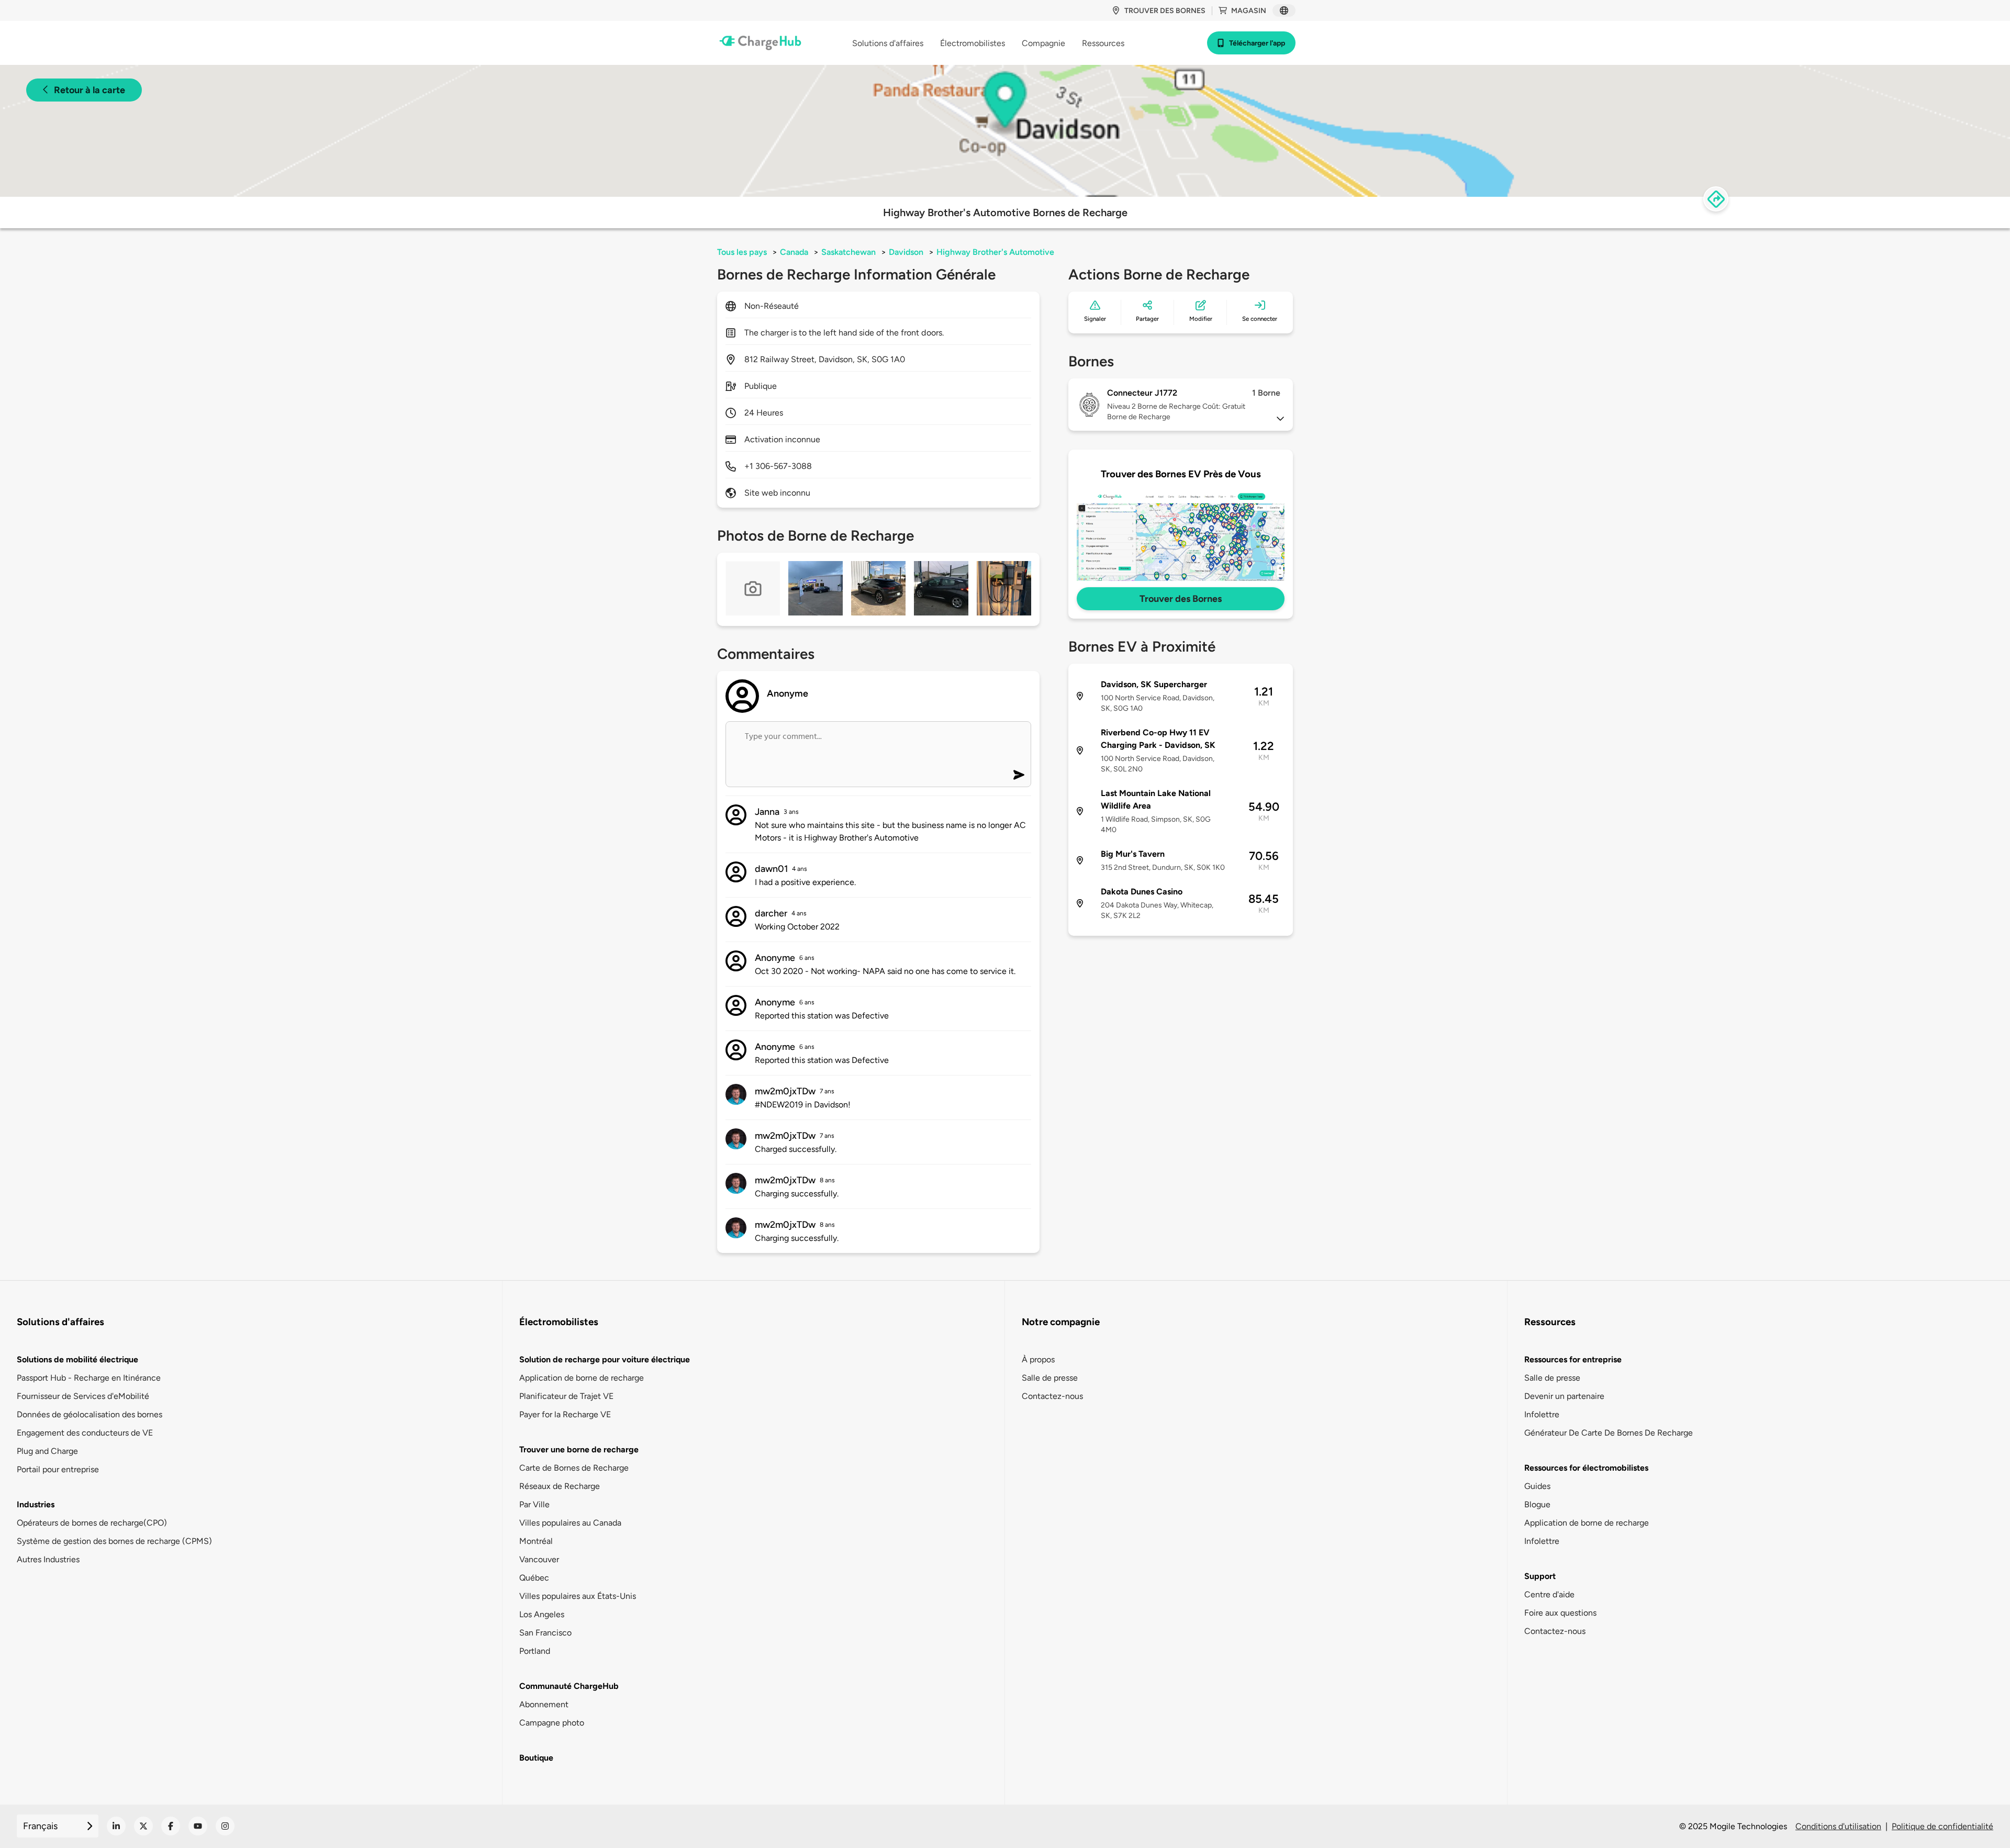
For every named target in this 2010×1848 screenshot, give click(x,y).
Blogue (1537, 1504)
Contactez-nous (1052, 1396)
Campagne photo (552, 1723)
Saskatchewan (848, 252)
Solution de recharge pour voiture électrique (605, 1359)
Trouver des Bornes (1181, 599)
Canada (794, 252)
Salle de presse (1050, 1378)
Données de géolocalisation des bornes (90, 1414)
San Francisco (545, 1633)
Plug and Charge (47, 1451)
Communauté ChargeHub (569, 1686)
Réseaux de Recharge (560, 1486)
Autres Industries (48, 1559)
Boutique (536, 1758)
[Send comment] (1019, 775)
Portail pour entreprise (58, 1469)
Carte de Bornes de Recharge (574, 1468)
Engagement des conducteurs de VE (85, 1433)
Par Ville (534, 1504)
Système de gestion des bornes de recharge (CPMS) (114, 1541)
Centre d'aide (1549, 1594)
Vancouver (539, 1559)
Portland (535, 1651)
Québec (534, 1578)
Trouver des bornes (1165, 11)
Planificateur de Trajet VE (566, 1396)
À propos (1038, 1359)
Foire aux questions (1560, 1613)
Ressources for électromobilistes (1586, 1468)
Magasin (1249, 11)
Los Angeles (542, 1614)
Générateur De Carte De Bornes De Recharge (1609, 1433)
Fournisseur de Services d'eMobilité (83, 1396)
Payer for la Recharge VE (565, 1414)
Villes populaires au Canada (570, 1523)
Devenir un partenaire (1564, 1396)
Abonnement (544, 1704)
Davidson (906, 252)
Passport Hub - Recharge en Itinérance (89, 1378)
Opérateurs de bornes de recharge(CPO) (92, 1523)
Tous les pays (742, 252)
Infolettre (1542, 1414)
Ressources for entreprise (1573, 1359)
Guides (1537, 1486)
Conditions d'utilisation (1838, 1826)
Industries (36, 1504)
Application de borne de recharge (582, 1378)
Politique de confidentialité (1942, 1826)
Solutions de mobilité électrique (77, 1359)
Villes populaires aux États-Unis (578, 1596)
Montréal (536, 1541)
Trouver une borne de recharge (579, 1449)
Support (1540, 1576)
